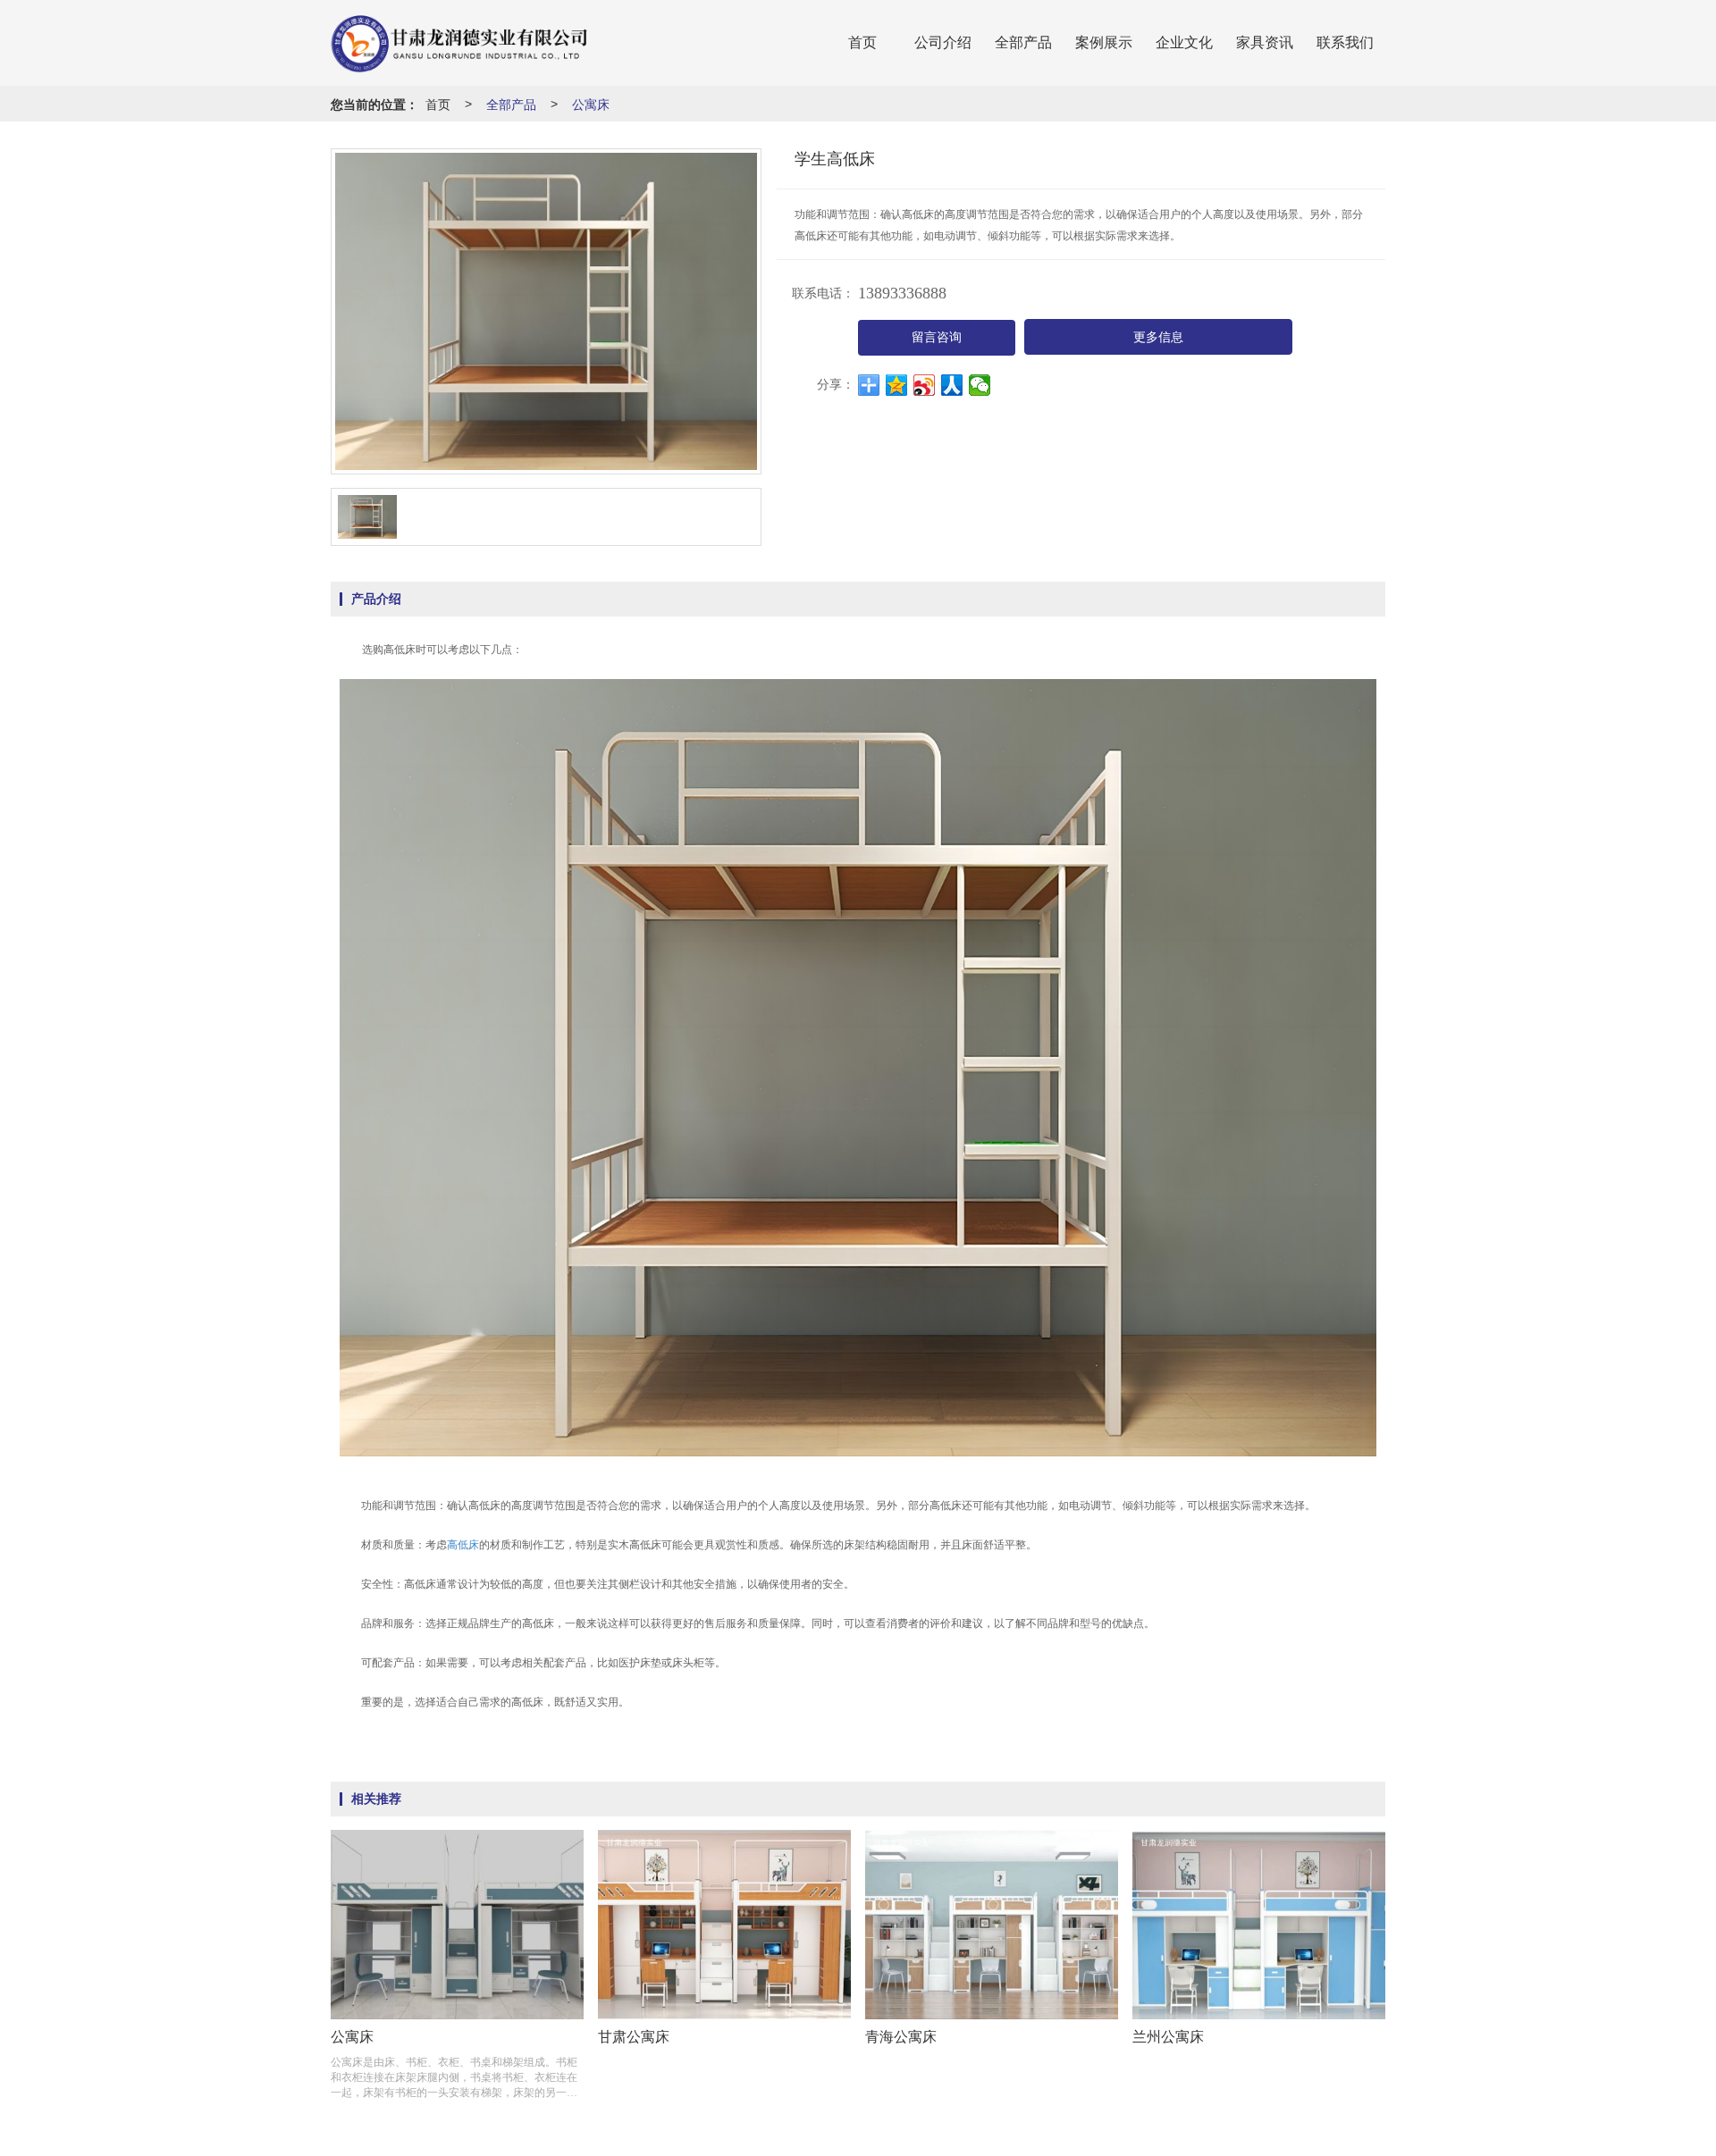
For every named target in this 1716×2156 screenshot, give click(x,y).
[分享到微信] (980, 385)
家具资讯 (1265, 42)
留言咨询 (937, 337)
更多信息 (1158, 337)
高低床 (463, 1545)
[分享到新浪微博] (925, 385)
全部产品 (1023, 42)
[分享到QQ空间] (897, 385)
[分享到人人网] (952, 385)
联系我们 (1345, 42)
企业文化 (1184, 42)
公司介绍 (943, 42)
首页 (862, 42)
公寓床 (591, 104)
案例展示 (1104, 42)
